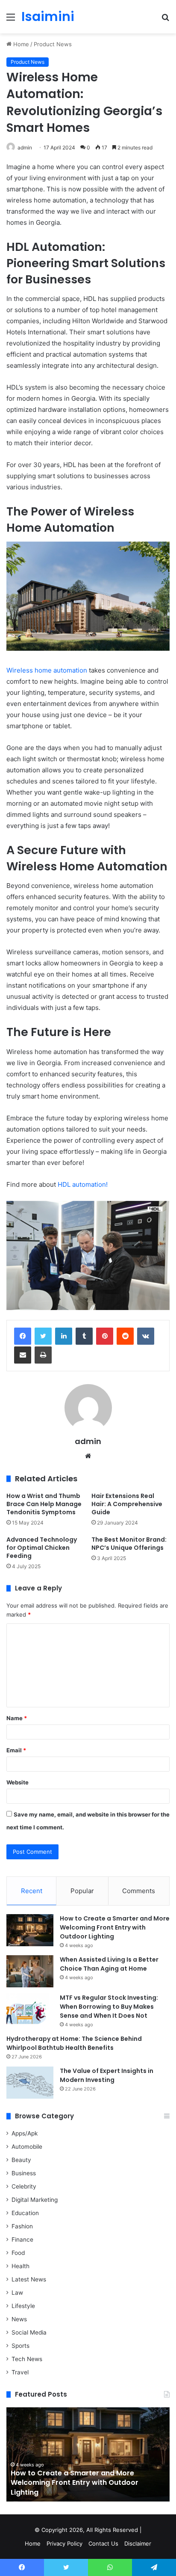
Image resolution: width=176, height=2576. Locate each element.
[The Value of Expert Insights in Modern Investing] (30, 2083)
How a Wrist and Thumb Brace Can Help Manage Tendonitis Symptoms (44, 1504)
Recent (32, 1891)
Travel (20, 2372)
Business (24, 2173)
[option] (88, 2454)
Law (17, 2293)
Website (18, 1782)
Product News (53, 44)
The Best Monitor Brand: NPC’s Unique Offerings (129, 1544)
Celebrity (24, 2186)
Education (25, 2213)
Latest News (29, 2279)
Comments (139, 1891)
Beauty (21, 2160)
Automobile (27, 2147)
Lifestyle (23, 2306)
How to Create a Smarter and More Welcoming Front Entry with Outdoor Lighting (115, 1927)
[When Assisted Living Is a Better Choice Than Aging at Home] (30, 1971)
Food (18, 2253)
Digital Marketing (35, 2200)
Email (16, 1750)
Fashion (22, 2226)
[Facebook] (23, 1336)
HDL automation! (83, 1184)
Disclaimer (138, 2543)
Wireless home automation (47, 670)
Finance (22, 2239)
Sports (21, 2346)
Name (17, 1718)
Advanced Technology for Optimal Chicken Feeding (42, 1548)
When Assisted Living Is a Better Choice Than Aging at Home (109, 1964)
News (19, 2319)
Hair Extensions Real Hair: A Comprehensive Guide (127, 1504)
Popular (82, 1891)
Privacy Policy (65, 2543)
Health (21, 2266)
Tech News (27, 2359)
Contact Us (103, 2543)
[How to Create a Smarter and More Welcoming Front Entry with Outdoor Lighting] (30, 1930)
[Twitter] (43, 1336)
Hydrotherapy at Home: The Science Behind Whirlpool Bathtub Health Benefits (74, 2043)
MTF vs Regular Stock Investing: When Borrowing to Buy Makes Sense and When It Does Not (109, 2007)
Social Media (29, 2332)
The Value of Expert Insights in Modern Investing (107, 2075)
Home (20, 44)
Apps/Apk (25, 2133)
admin (25, 147)
